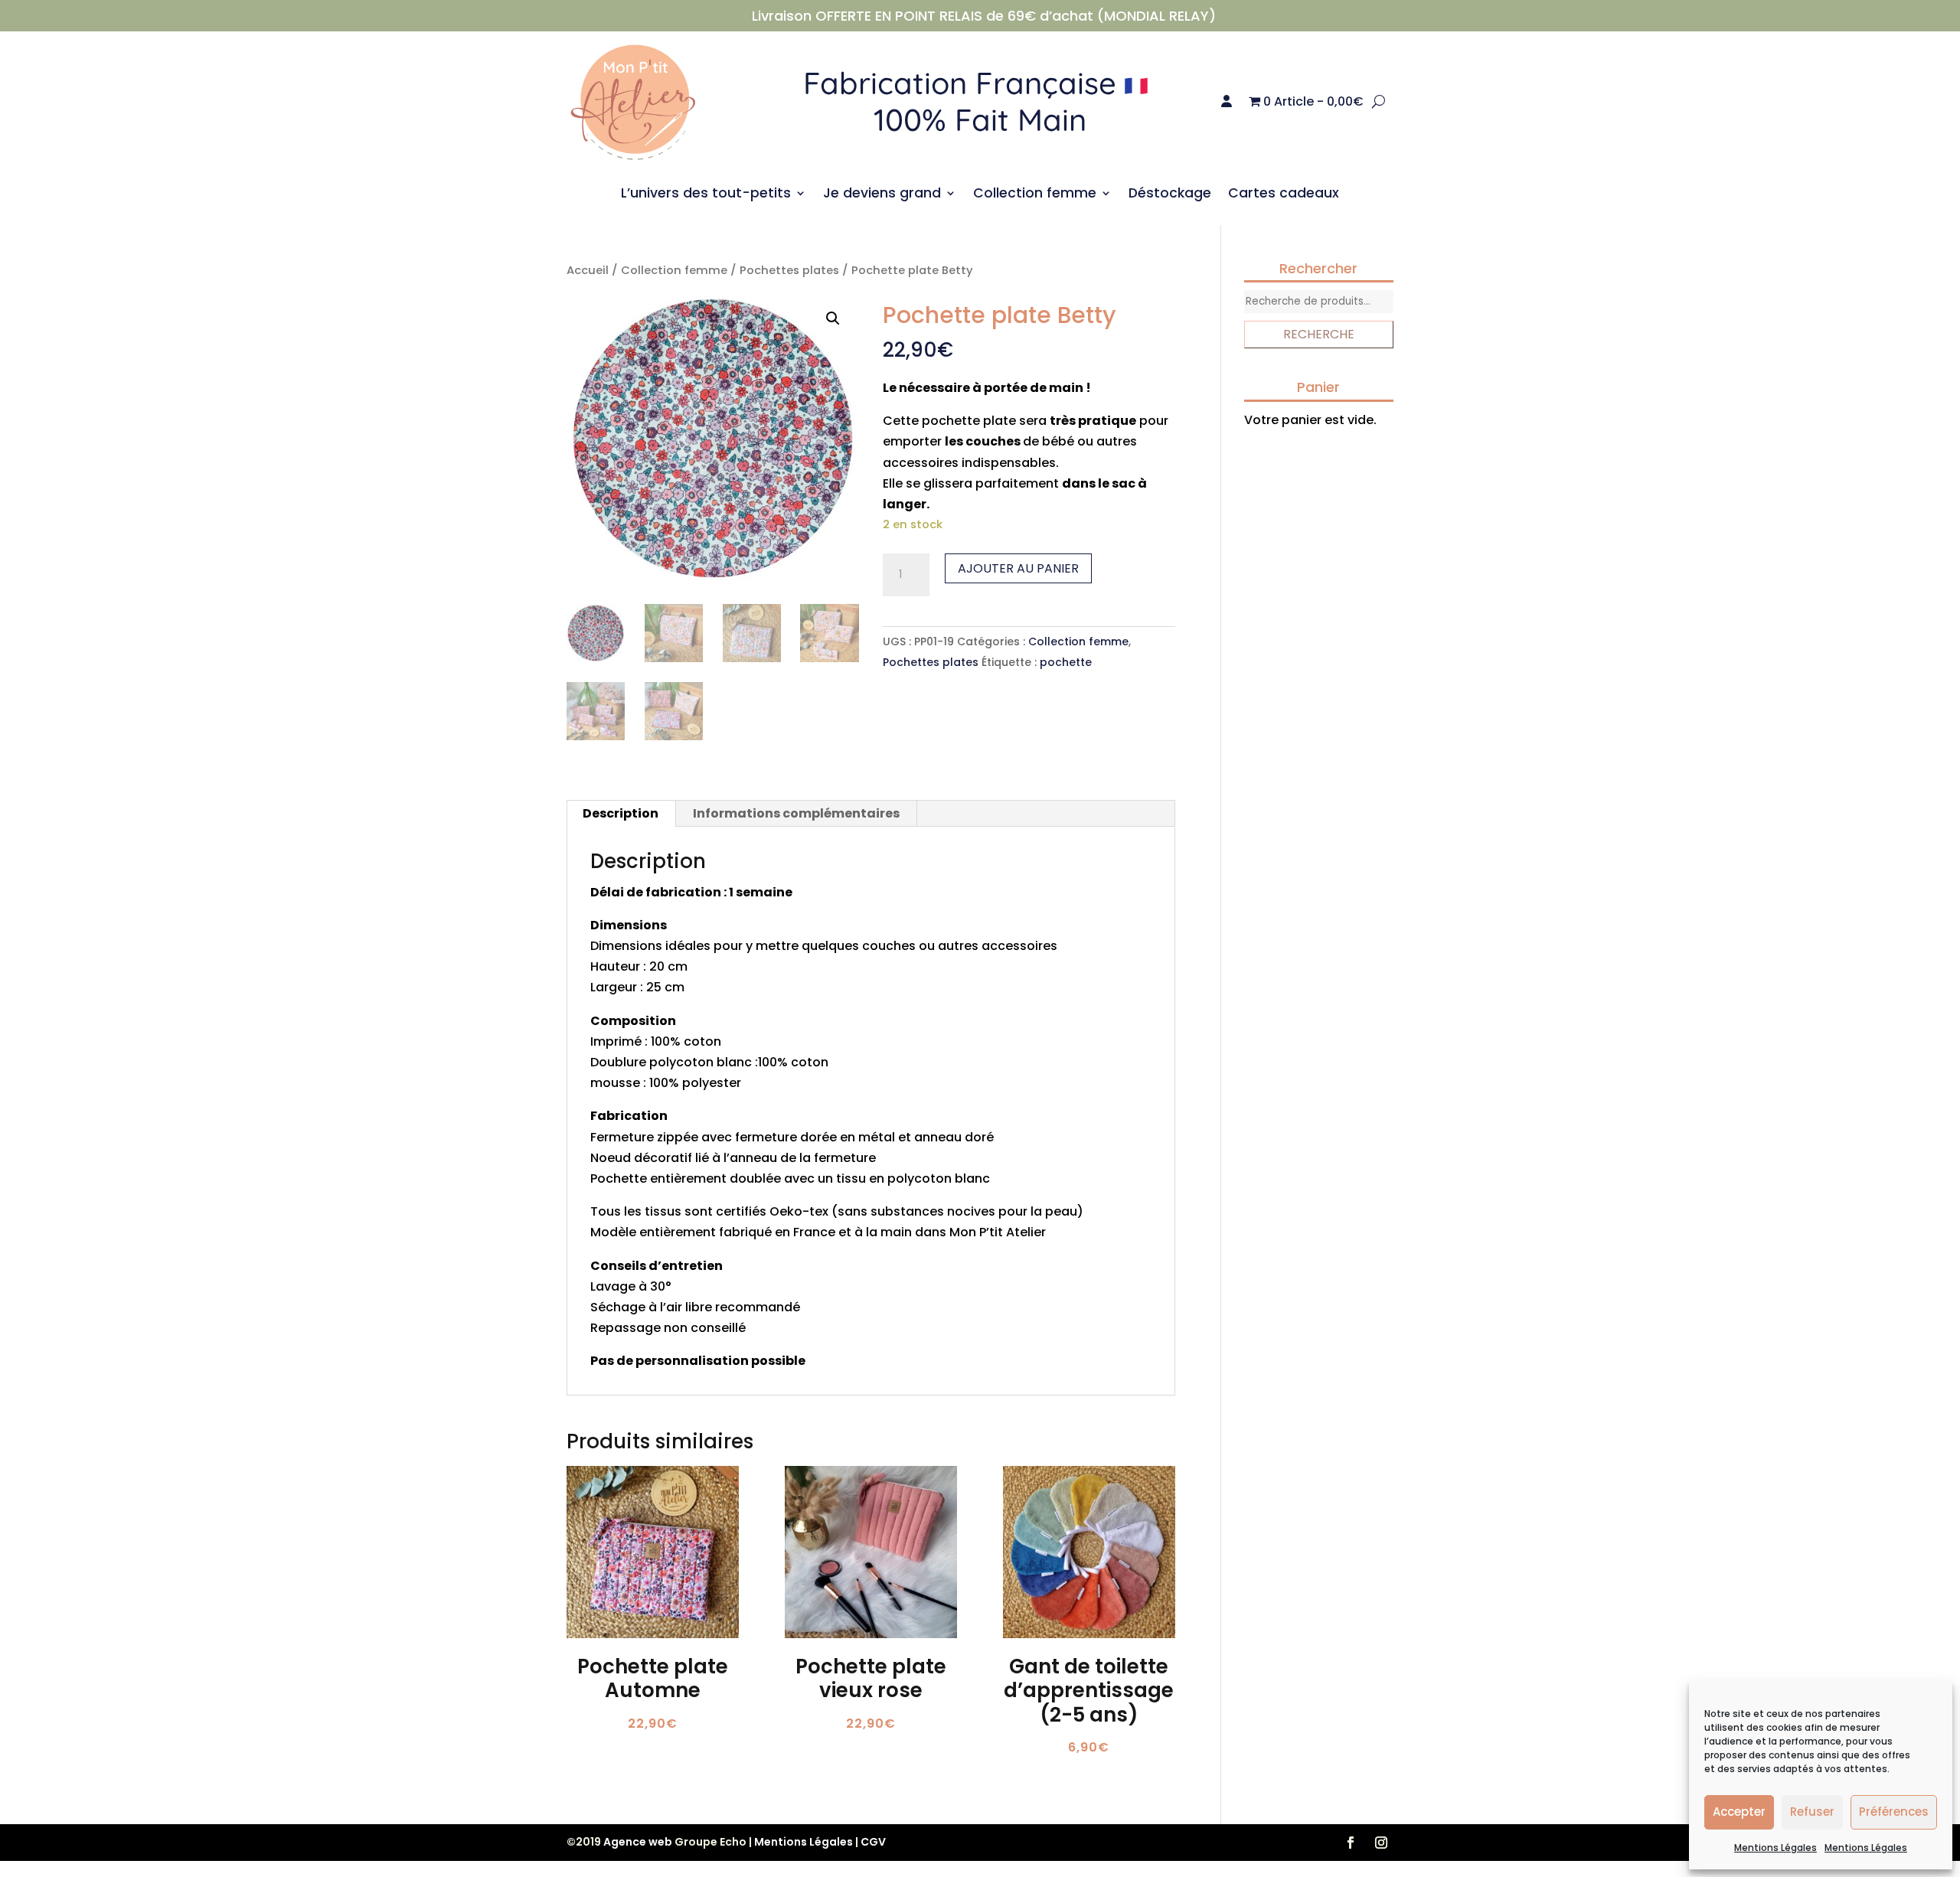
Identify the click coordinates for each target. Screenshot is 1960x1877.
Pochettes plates (789, 270)
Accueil (588, 270)
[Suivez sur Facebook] (1351, 1843)
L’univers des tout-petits (706, 195)
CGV (873, 1842)
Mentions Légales (1775, 1848)
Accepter (1739, 1812)
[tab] (621, 814)
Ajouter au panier (1018, 568)
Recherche (1319, 334)
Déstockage (1170, 195)
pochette (1066, 662)
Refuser (1812, 1812)
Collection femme (1035, 195)
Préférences (1894, 1812)
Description (621, 813)
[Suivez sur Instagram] (1381, 1843)
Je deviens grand (882, 195)
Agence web (638, 1842)
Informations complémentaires (796, 813)
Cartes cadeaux (1284, 195)
